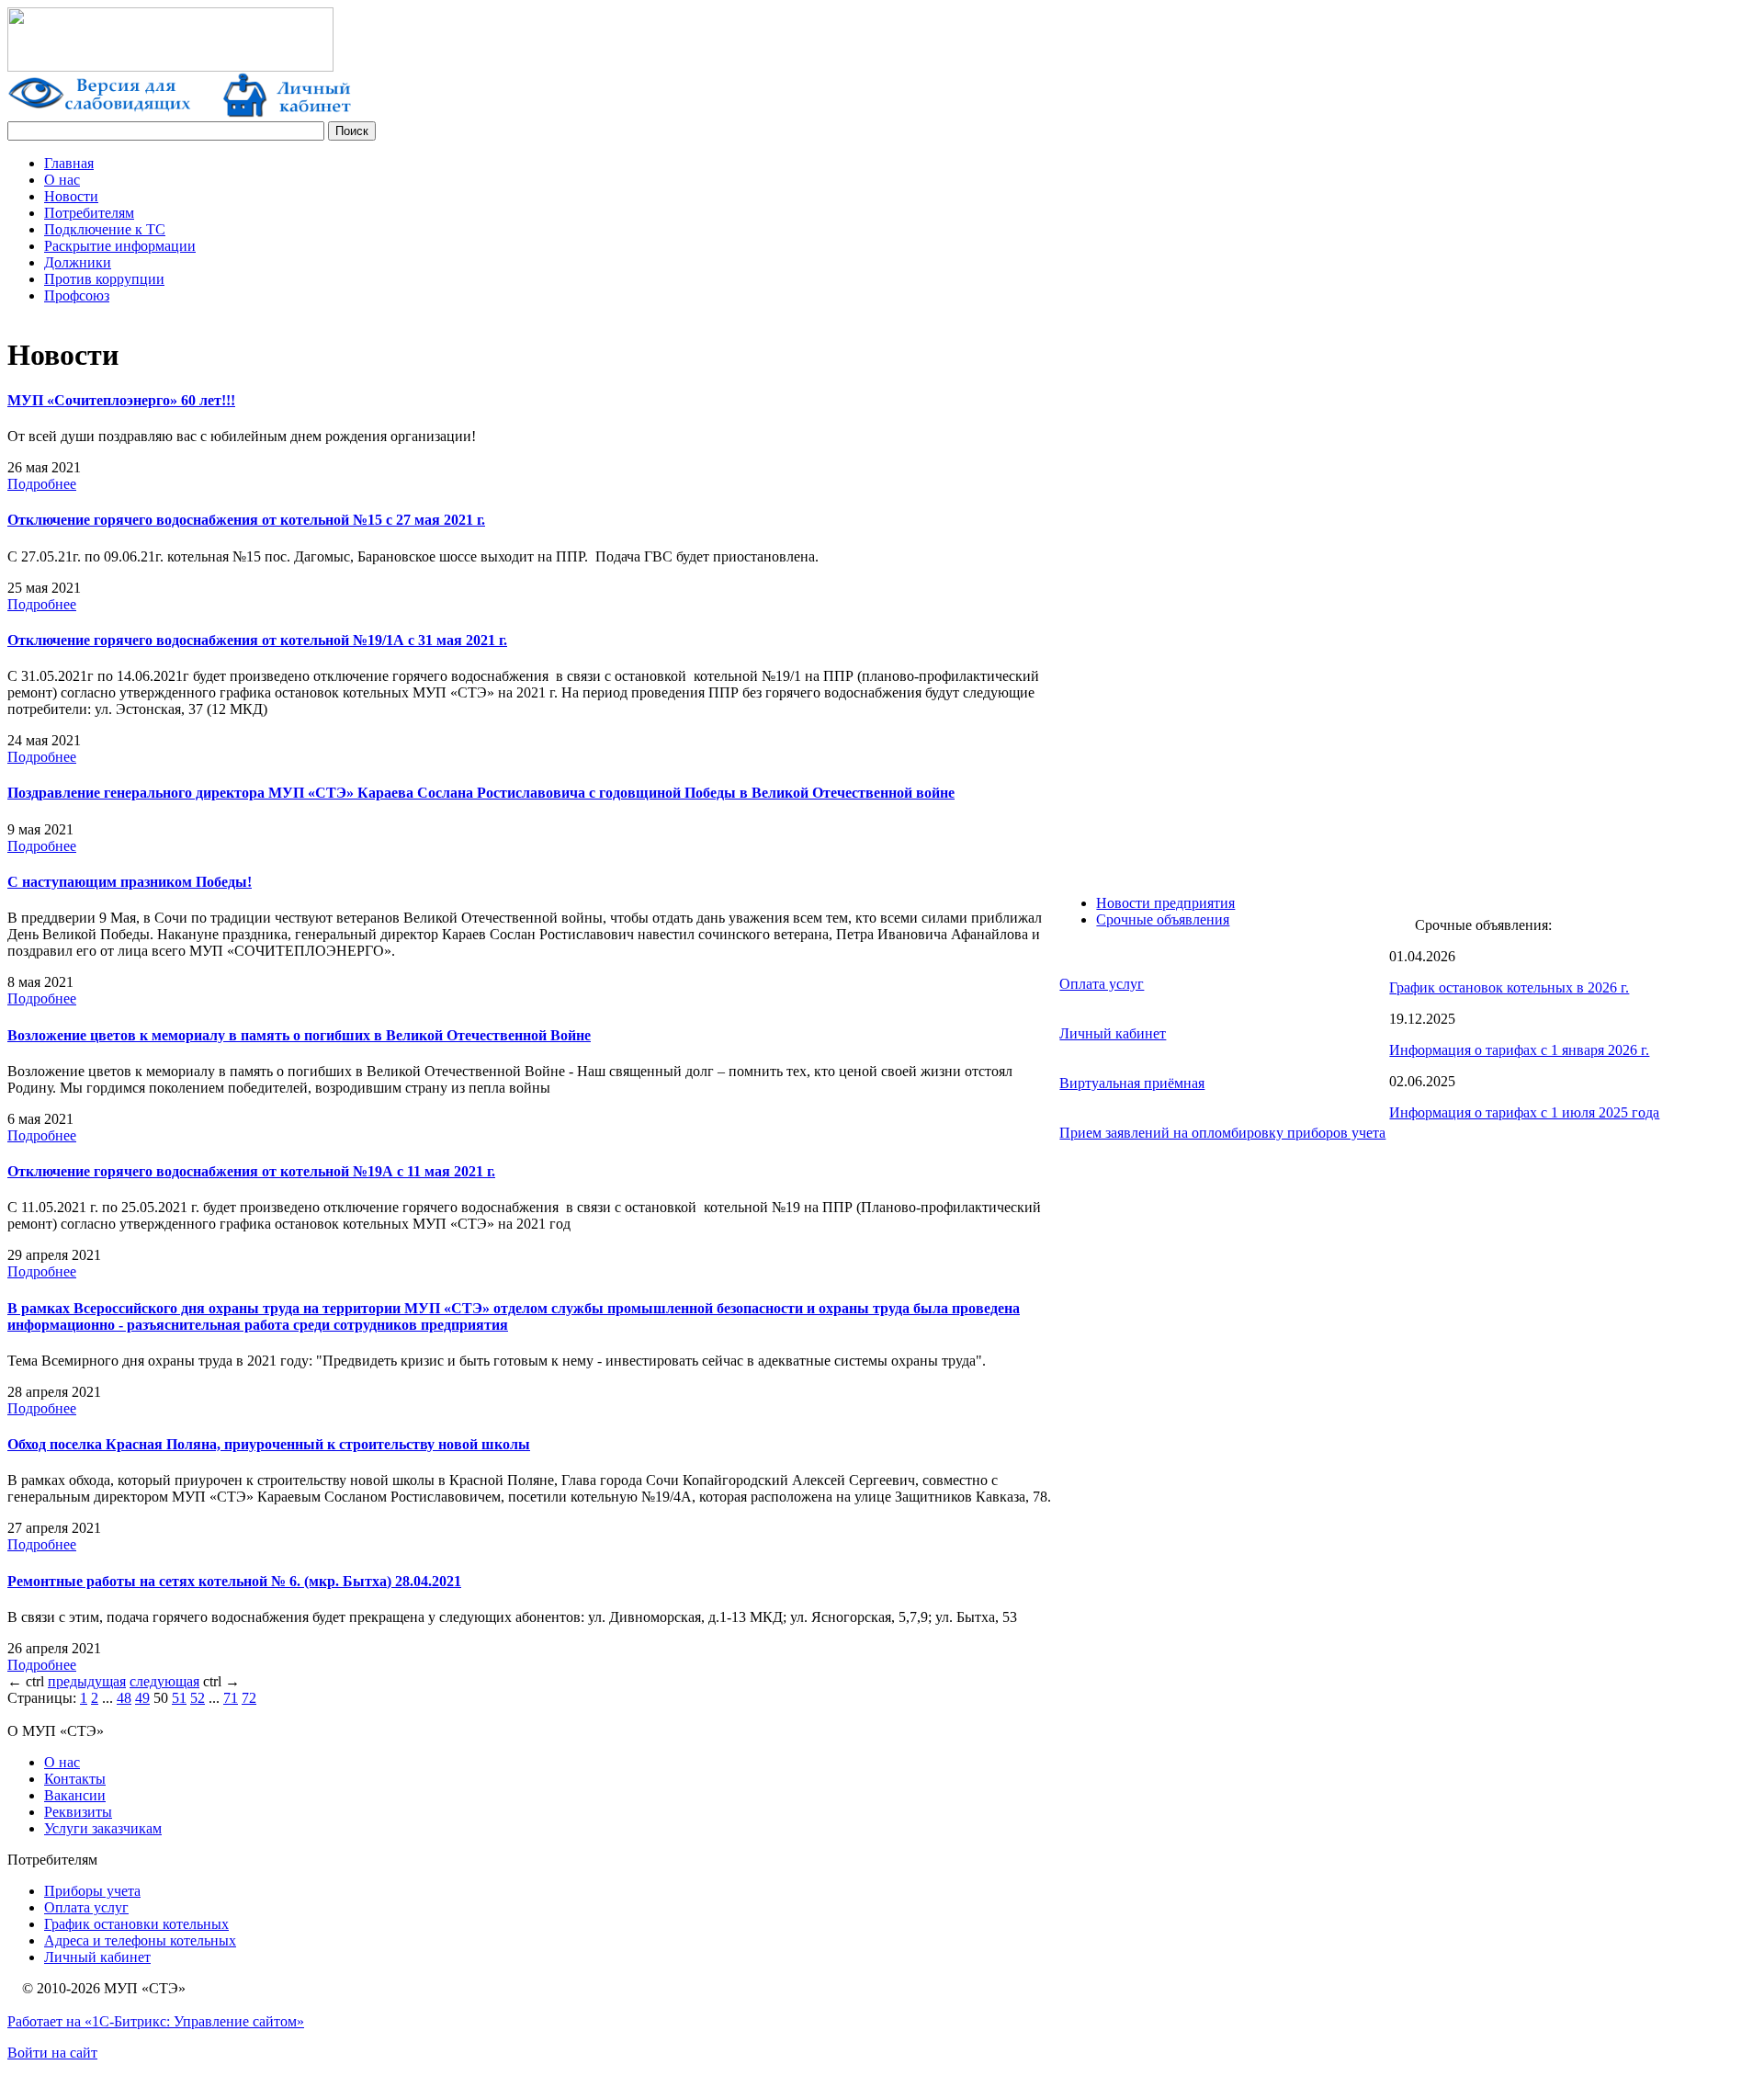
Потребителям (89, 213)
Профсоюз (77, 295)
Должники (78, 262)
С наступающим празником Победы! (130, 882)
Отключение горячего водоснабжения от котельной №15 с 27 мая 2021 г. (246, 520)
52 (198, 1698)
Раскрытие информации (120, 246)
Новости (71, 196)
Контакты (75, 1779)
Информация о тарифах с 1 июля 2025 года (1524, 1112)
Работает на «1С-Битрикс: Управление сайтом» (156, 2021)
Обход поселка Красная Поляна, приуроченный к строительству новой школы (269, 1444)
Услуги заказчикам (103, 1828)
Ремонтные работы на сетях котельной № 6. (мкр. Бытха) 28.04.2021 (234, 1581)
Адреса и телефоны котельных (140, 1940)
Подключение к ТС (105, 229)
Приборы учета (92, 1891)
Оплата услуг (1102, 984)
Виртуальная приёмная (1132, 1083)
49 (142, 1698)
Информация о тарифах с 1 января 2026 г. (1519, 1050)
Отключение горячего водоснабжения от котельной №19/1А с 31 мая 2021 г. (257, 640)
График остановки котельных (136, 1924)
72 (249, 1698)
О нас (62, 180)
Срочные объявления (1163, 919)
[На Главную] (170, 67)
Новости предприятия (1165, 903)
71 (231, 1698)
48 (124, 1698)
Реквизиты (78, 1812)
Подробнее (42, 484)
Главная (69, 163)
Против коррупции (104, 279)
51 (179, 1698)
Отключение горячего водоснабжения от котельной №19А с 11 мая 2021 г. (251, 1171)
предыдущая (87, 1681)
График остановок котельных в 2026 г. (1509, 987)
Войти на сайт (52, 2053)
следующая (164, 1681)
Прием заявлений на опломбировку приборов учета (1222, 1133)
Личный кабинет (1113, 1033)
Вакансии (75, 1795)
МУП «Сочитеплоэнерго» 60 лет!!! (121, 400)
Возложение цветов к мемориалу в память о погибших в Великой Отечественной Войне (299, 1035)
